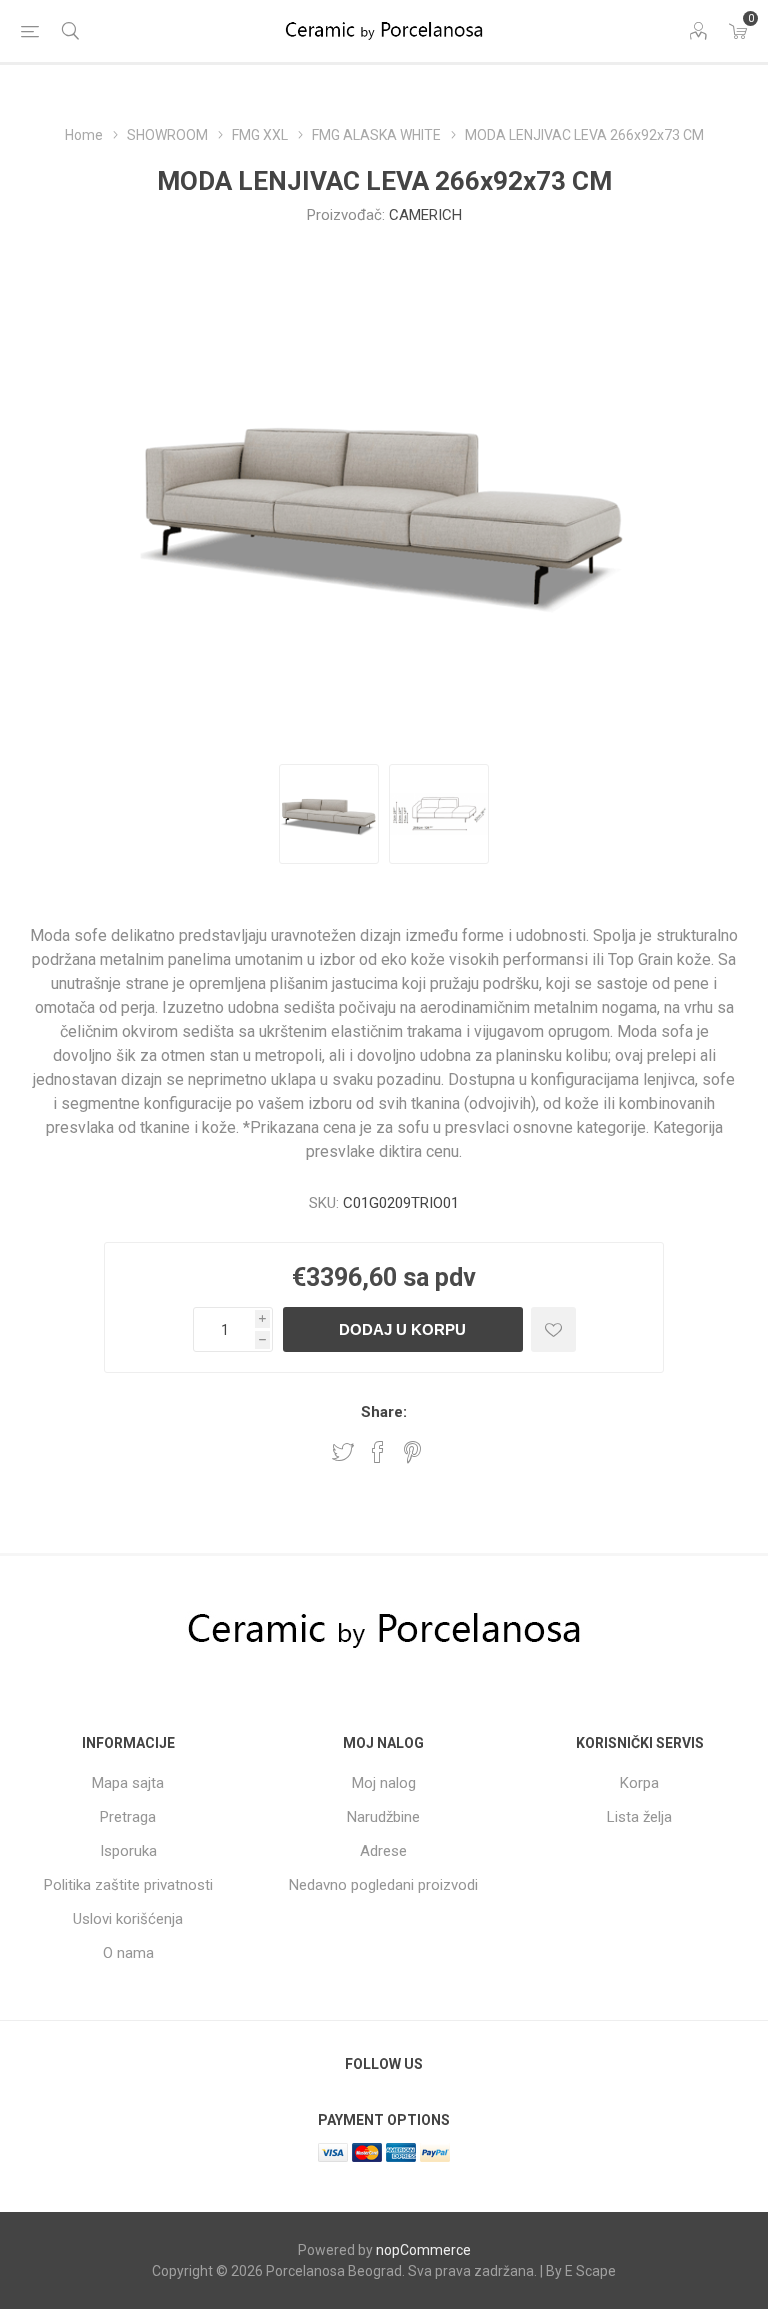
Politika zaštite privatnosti (128, 1885)
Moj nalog (384, 1783)
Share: (384, 1412)
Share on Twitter (343, 1452)
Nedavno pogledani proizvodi (383, 1885)
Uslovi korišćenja (128, 1919)
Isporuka (128, 1851)
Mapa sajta (128, 1783)
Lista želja (639, 1817)
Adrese (383, 1851)
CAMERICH (425, 215)
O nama (128, 1953)
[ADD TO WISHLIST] (553, 1329)
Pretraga (128, 1817)
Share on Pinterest (412, 1452)
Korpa (639, 1783)
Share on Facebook (378, 1452)
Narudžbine (383, 1817)
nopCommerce (423, 2250)
